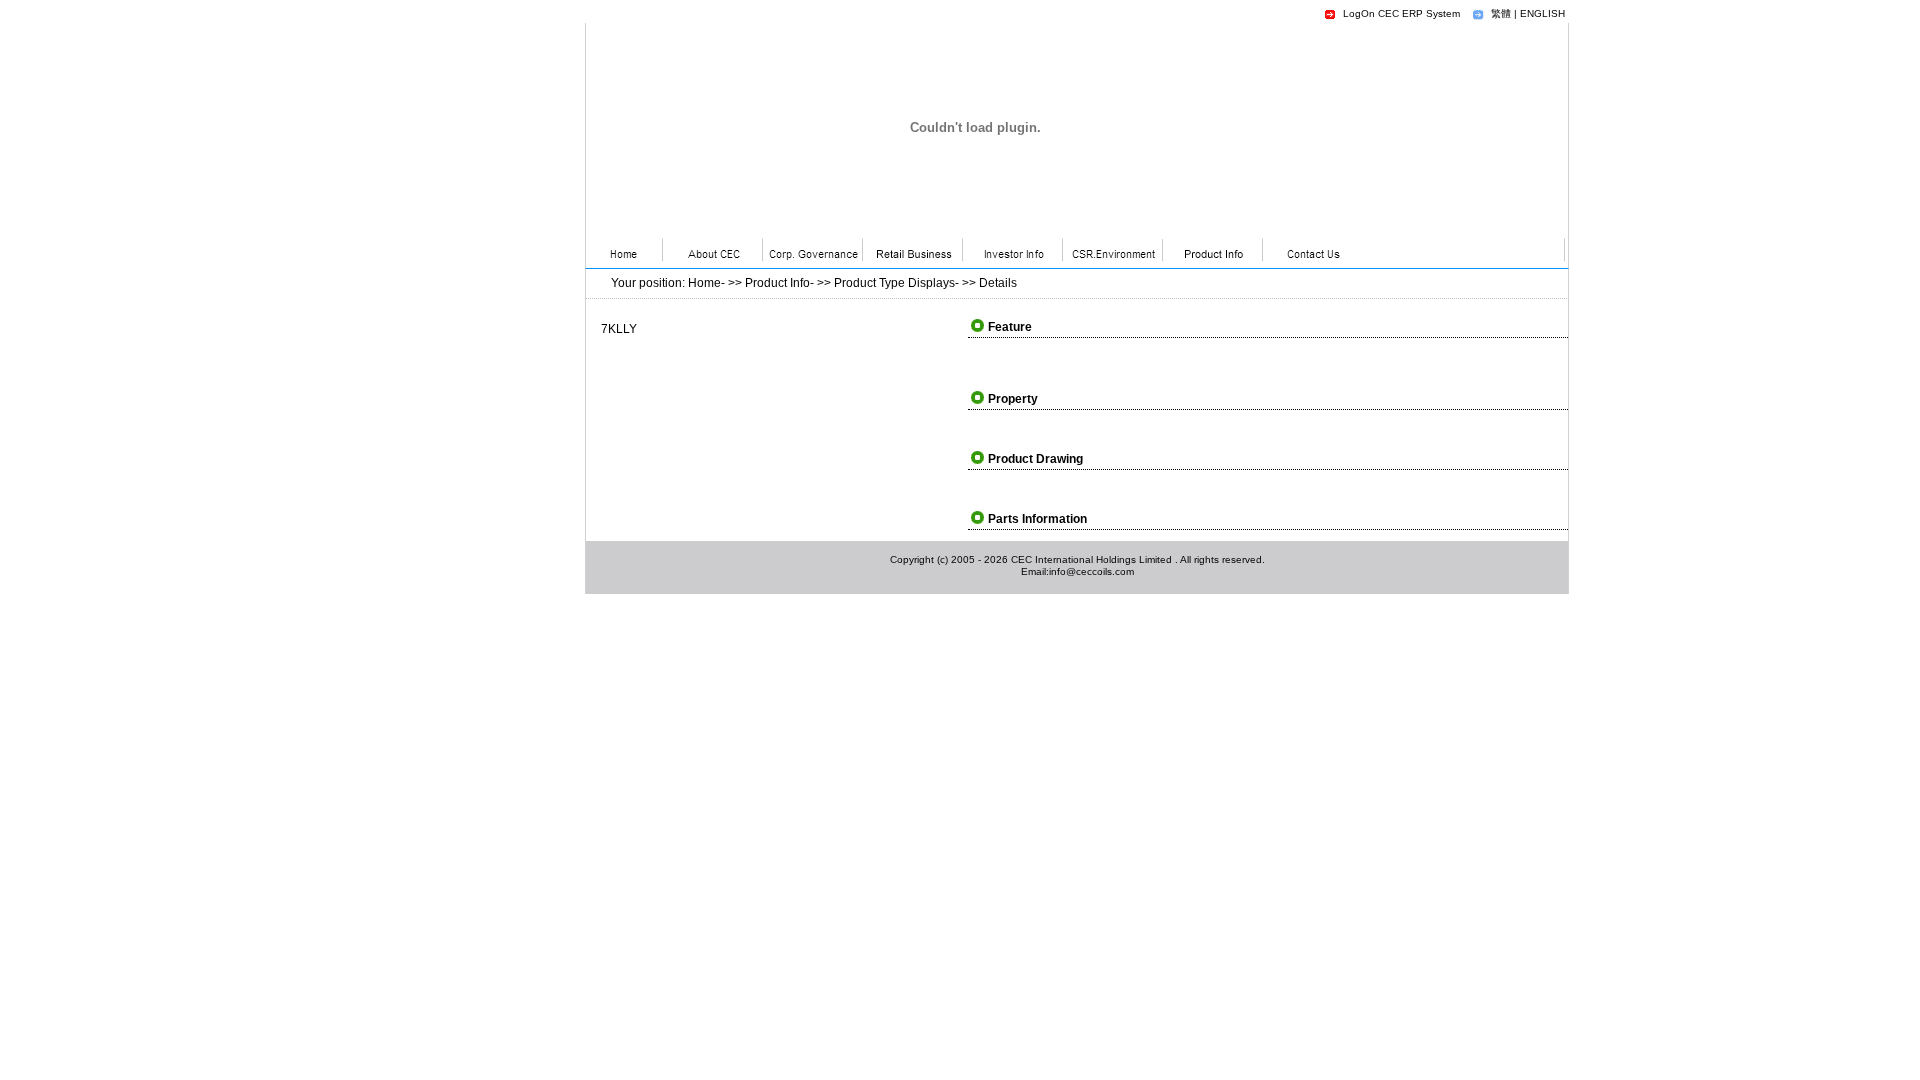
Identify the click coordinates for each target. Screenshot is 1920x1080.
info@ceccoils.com (1091, 571)
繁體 (1501, 13)
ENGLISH (1542, 13)
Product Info (777, 283)
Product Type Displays (894, 283)
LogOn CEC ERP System (1401, 13)
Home (704, 283)
